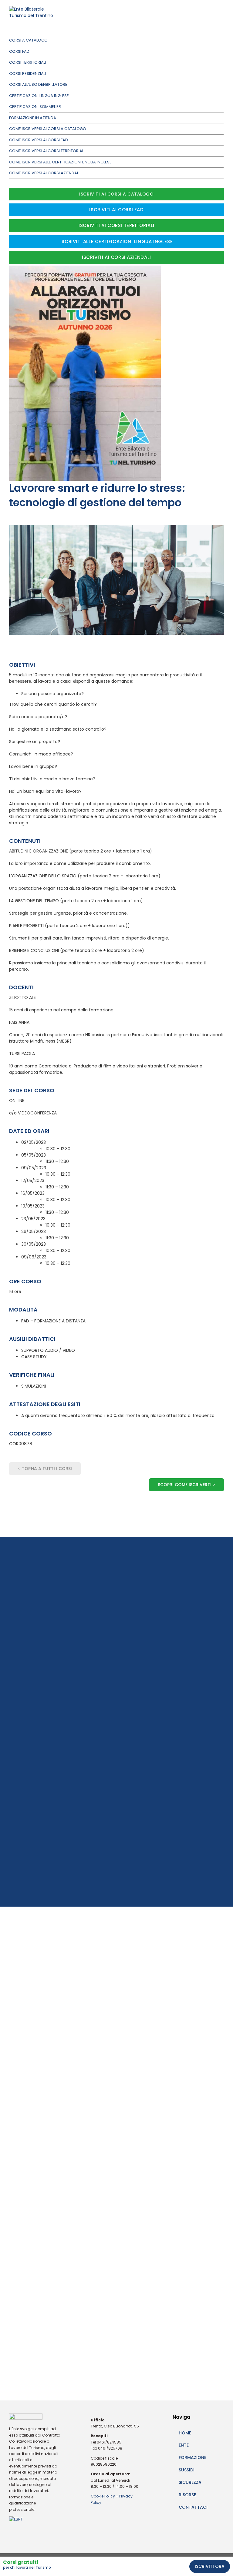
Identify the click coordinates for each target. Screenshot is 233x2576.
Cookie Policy (103, 2496)
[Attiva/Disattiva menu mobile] (221, 15)
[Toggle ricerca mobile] (211, 15)
